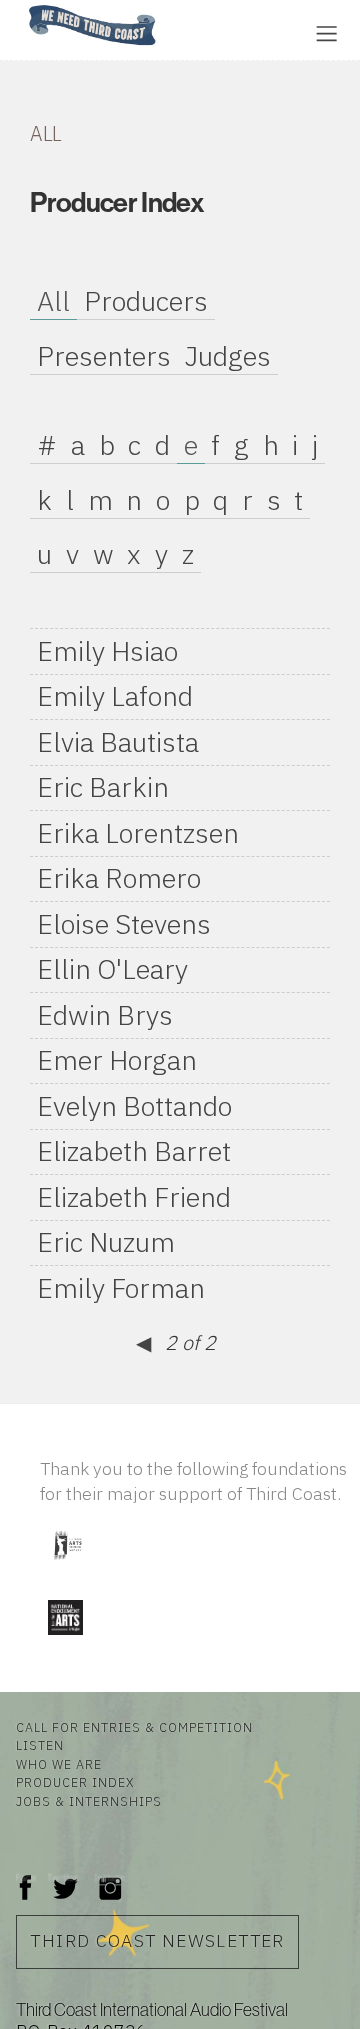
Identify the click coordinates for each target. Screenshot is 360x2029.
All (53, 301)
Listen (40, 1745)
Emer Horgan (117, 1060)
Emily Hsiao (107, 651)
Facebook (26, 1877)
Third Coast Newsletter (157, 1940)
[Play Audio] (235, 31)
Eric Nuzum (106, 1242)
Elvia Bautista (118, 742)
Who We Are (59, 1764)
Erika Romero (119, 878)
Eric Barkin (103, 787)
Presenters (104, 356)
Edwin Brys (105, 1015)
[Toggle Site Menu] (326, 33)
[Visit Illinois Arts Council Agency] (67, 1566)
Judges (228, 356)
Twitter (63, 1877)
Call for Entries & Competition (134, 1727)
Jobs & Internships (89, 1801)
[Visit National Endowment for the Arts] (65, 1639)
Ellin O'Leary (112, 969)
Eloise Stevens (124, 924)
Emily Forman (121, 1288)
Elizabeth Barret (134, 1151)
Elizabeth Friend (134, 1197)
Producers (146, 301)
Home (23, 6)
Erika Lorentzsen (138, 833)
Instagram (110, 1877)
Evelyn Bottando (134, 1106)
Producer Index (75, 1782)
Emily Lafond (115, 696)
